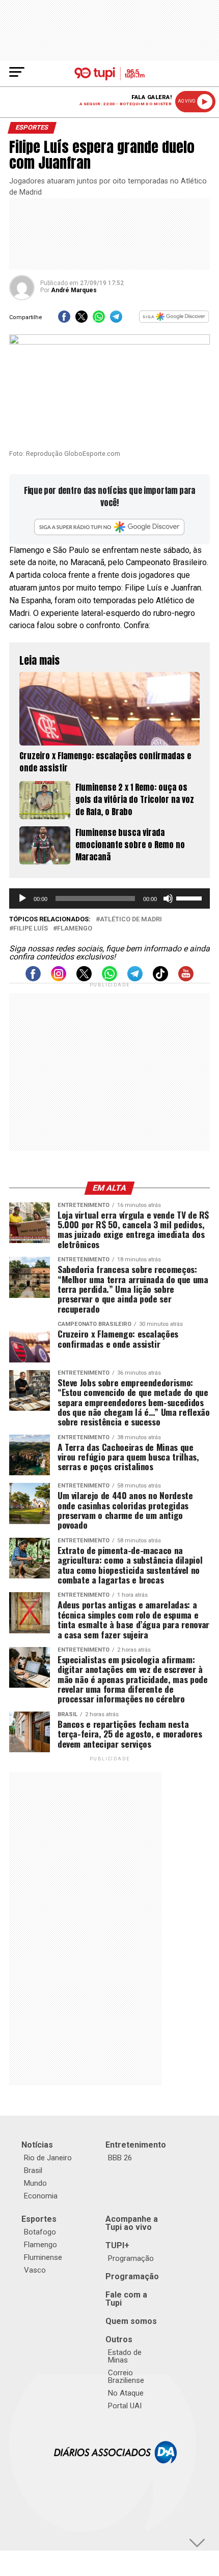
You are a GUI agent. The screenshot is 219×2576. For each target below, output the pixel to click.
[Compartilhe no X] (81, 320)
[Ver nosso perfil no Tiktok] (160, 979)
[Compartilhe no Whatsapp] (99, 320)
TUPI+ (117, 2245)
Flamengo (75, 929)
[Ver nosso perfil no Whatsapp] (109, 979)
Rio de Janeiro (48, 2158)
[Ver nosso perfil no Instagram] (59, 979)
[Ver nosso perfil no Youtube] (186, 979)
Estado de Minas (125, 2356)
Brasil (33, 2170)
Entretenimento (136, 2145)
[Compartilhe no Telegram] (116, 320)
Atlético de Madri (131, 920)
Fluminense (43, 2257)
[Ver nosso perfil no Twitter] (84, 979)
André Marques (74, 290)
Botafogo (40, 2232)
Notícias (37, 2145)
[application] (109, 898)
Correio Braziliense (126, 2377)
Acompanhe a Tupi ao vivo (132, 2223)
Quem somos (131, 2321)
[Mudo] (168, 898)
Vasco (35, 2270)
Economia (41, 2196)
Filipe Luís (31, 929)
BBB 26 (120, 2158)
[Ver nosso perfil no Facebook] (33, 979)
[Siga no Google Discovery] (174, 320)
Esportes (39, 2219)
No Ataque (126, 2393)
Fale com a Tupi (126, 2299)
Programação (131, 2258)
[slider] (190, 897)
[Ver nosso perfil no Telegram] (135, 979)
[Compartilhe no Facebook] (64, 320)
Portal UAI (125, 2406)
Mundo (35, 2183)
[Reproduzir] (22, 898)
